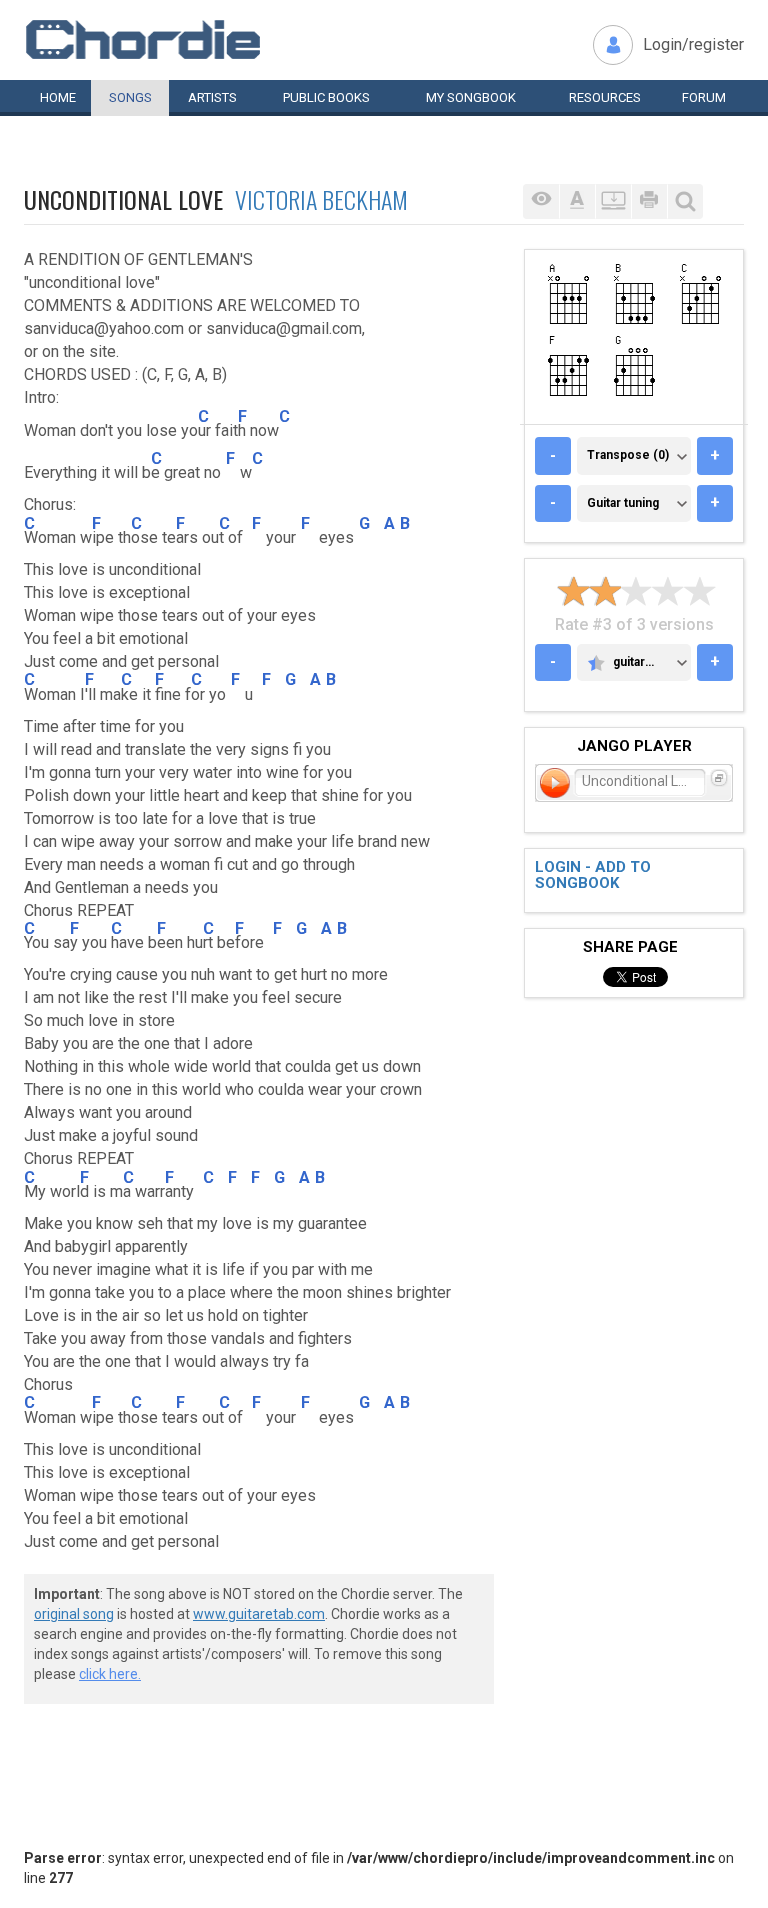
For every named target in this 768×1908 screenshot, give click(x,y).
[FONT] (577, 201)
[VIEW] (541, 201)
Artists (212, 97)
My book (471, 97)
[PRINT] (649, 201)
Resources (605, 97)
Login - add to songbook (593, 875)
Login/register (693, 44)
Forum (704, 97)
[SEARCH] (685, 201)
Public (326, 97)
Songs (130, 97)
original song (74, 1614)
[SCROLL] (613, 201)
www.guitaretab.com (259, 1614)
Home (58, 97)
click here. (110, 1674)
